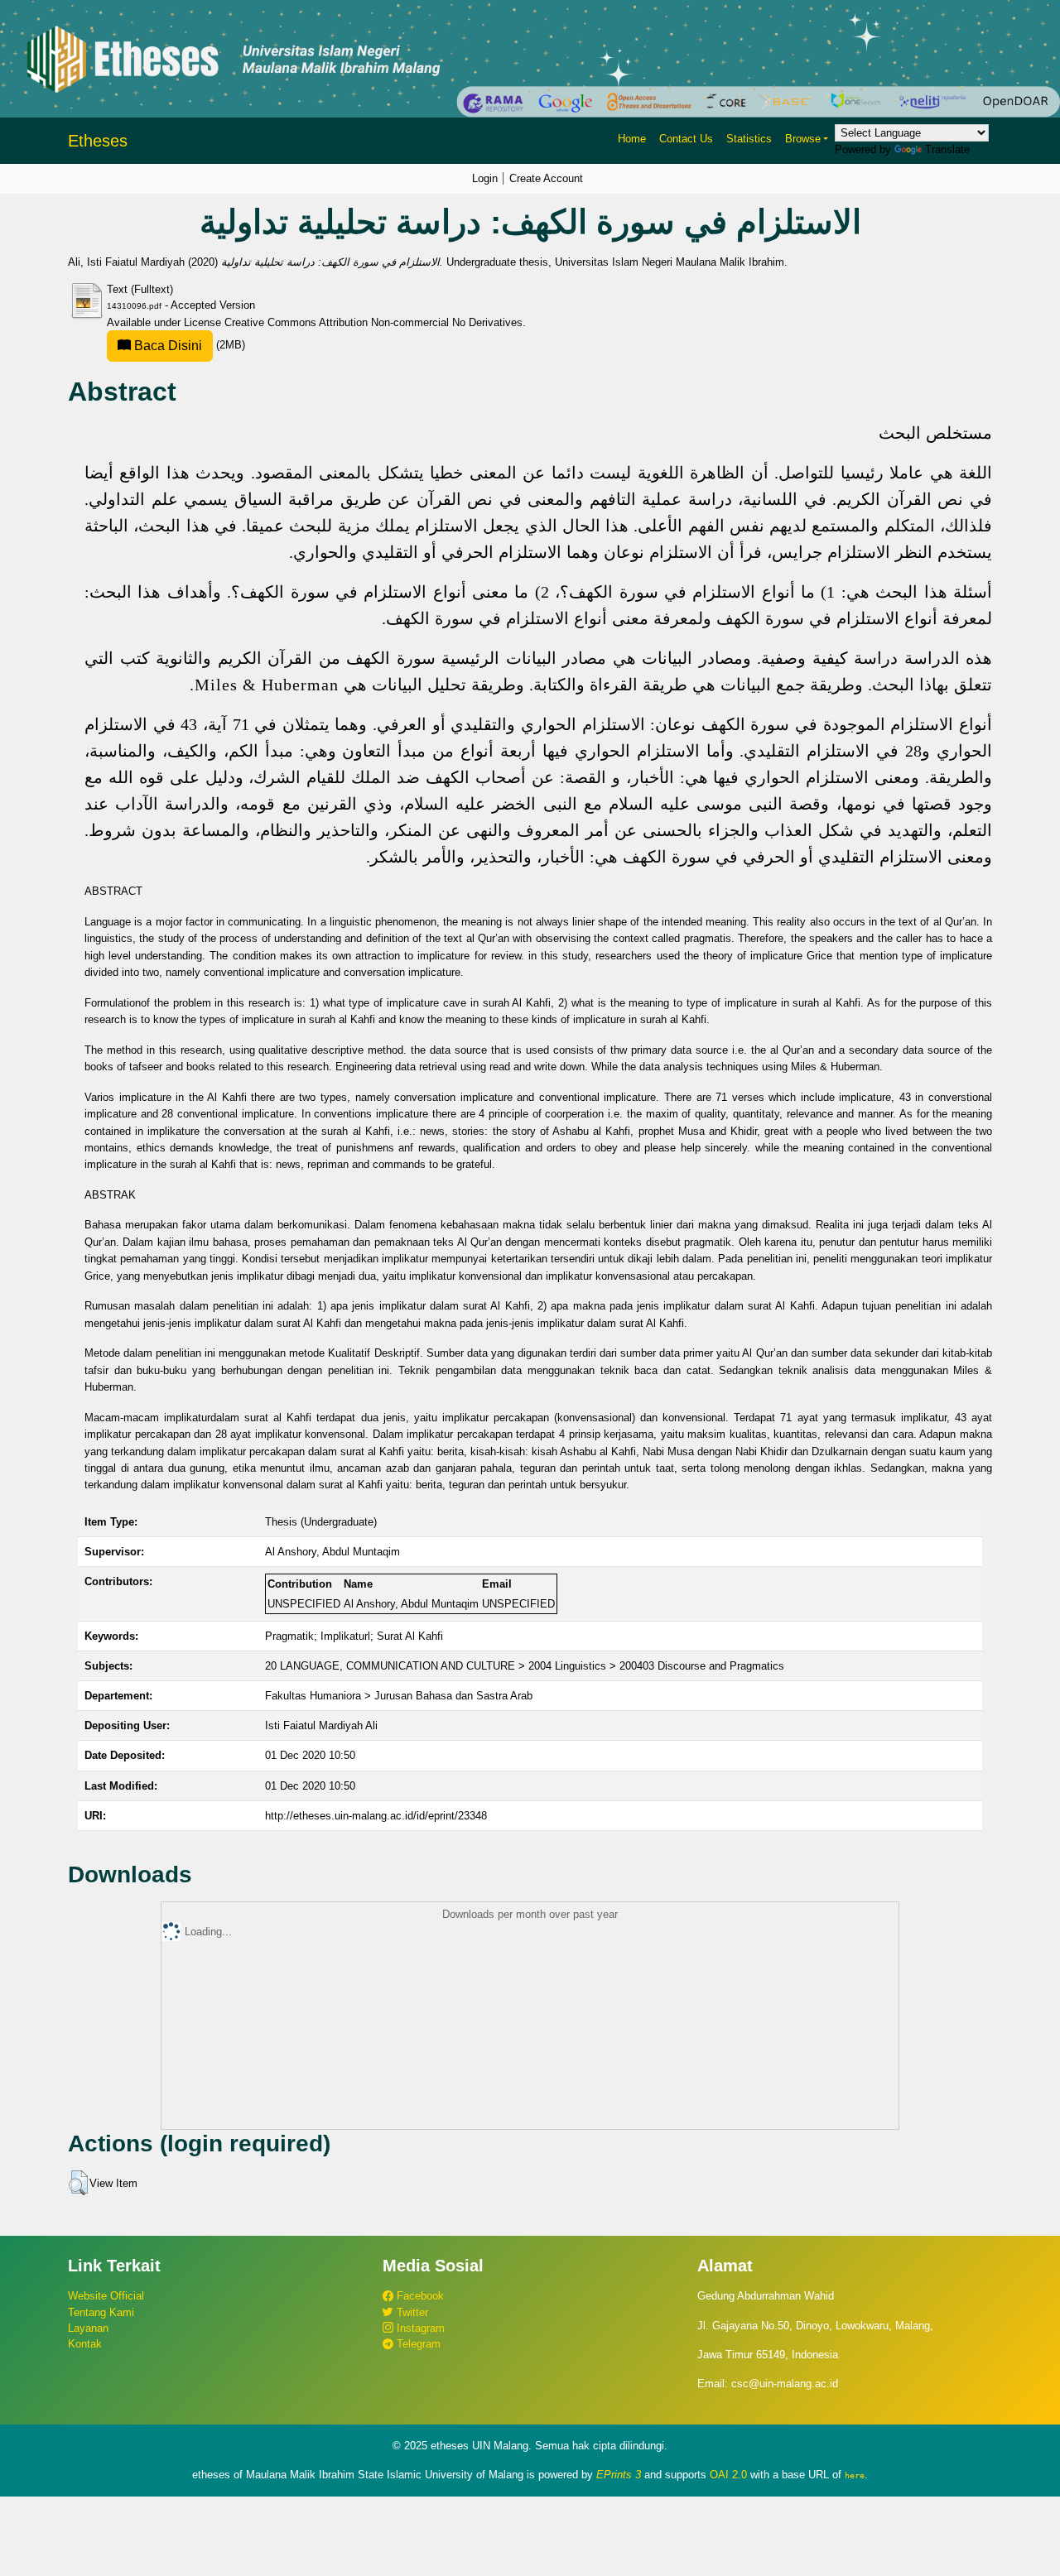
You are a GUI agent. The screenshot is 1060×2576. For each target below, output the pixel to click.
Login (485, 178)
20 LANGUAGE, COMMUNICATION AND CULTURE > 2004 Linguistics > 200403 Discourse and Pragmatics (525, 1666)
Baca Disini (166, 346)
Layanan (88, 2328)
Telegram (417, 2344)
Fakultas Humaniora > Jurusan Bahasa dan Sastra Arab (399, 1696)
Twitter (411, 2312)
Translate (947, 149)
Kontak (85, 2344)
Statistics (749, 139)
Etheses (98, 141)
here (855, 2475)
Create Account (546, 178)
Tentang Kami (101, 2312)
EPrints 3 (619, 2475)
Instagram (419, 2328)
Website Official (106, 2296)
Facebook (419, 2296)
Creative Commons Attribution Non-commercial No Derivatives (373, 322)
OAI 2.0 (728, 2475)
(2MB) (188, 345)
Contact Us (686, 139)
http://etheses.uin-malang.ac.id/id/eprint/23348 (376, 1816)
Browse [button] (803, 139)
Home (632, 139)
